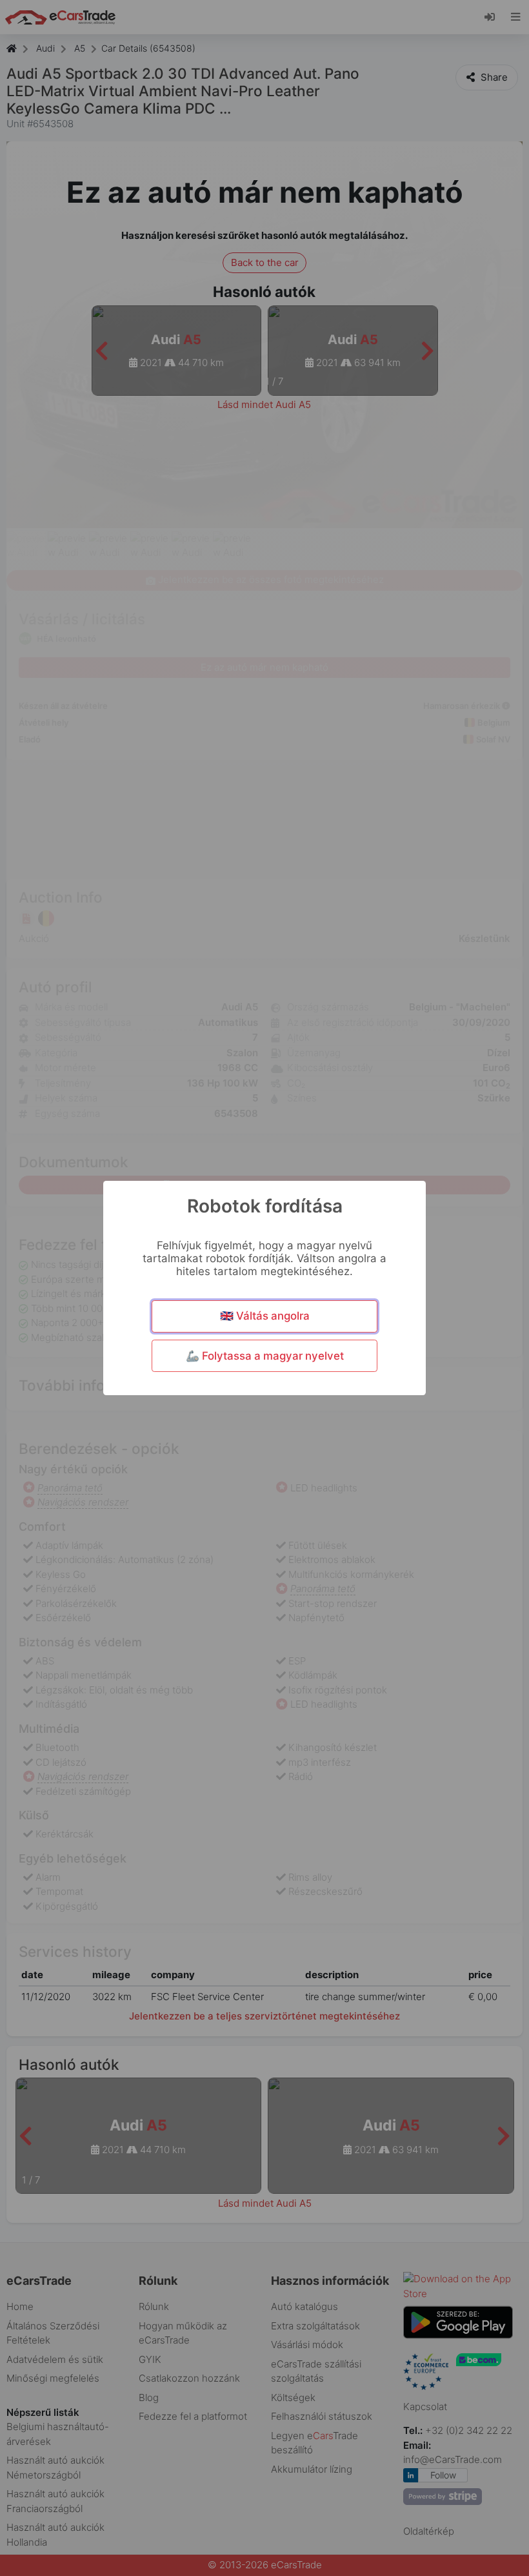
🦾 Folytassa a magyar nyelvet (265, 1356)
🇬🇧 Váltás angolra (265, 1316)
